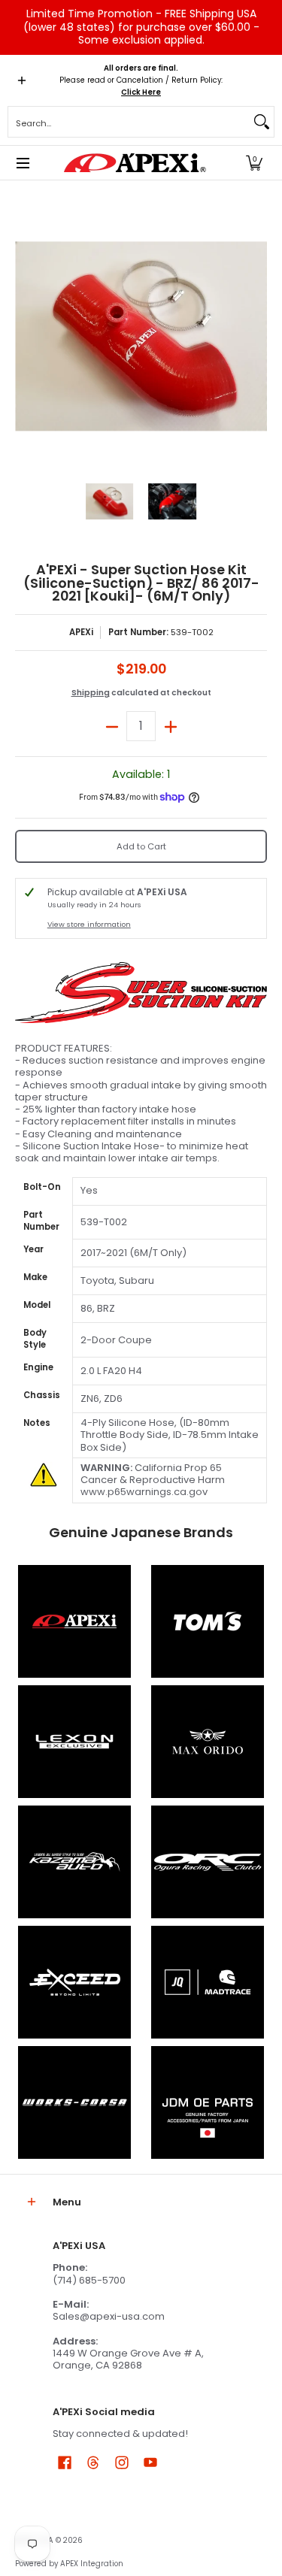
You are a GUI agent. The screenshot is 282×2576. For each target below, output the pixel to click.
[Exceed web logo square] (74, 1982)
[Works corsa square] (74, 2102)
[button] (254, 163)
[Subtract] (112, 726)
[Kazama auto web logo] (74, 1862)
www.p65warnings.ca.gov (144, 1492)
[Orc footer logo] (208, 1862)
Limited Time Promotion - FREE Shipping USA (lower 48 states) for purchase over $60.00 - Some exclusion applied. (141, 27)
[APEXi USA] (135, 163)
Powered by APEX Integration (69, 2564)
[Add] (170, 726)
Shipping (91, 693)
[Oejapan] (208, 2102)
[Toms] (208, 1621)
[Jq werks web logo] (208, 1982)
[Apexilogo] (74, 1621)
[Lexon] (74, 1742)
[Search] (262, 122)
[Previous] (26, 336)
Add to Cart (141, 846)
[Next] (256, 336)
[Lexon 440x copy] (208, 1742)
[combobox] (129, 122)
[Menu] (22, 163)
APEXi (81, 632)
